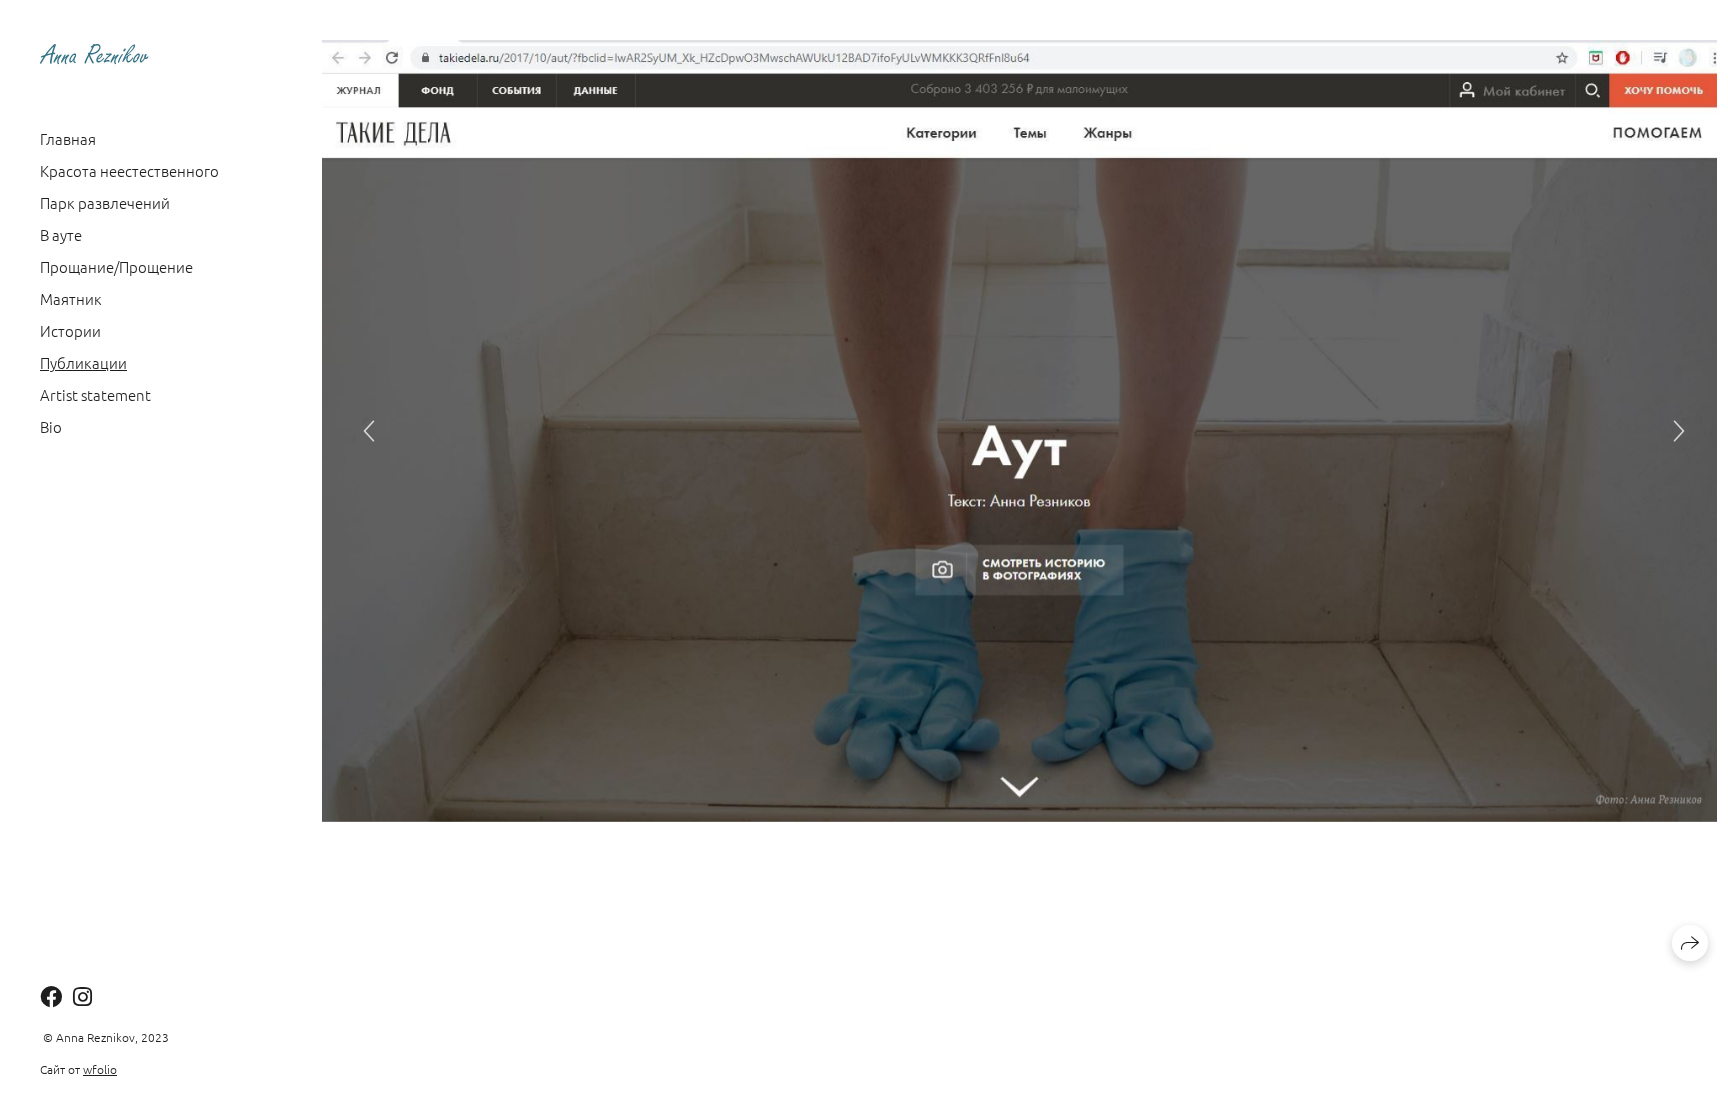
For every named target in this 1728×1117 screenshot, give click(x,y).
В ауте (61, 234)
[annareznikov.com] (96, 54)
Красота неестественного (129, 170)
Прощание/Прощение (116, 266)
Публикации (83, 362)
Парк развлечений (105, 202)
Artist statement (95, 394)
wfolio (100, 1069)
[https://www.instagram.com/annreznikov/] (82, 996)
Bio (51, 426)
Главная (68, 138)
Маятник (71, 298)
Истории (70, 330)
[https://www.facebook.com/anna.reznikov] (51, 996)
